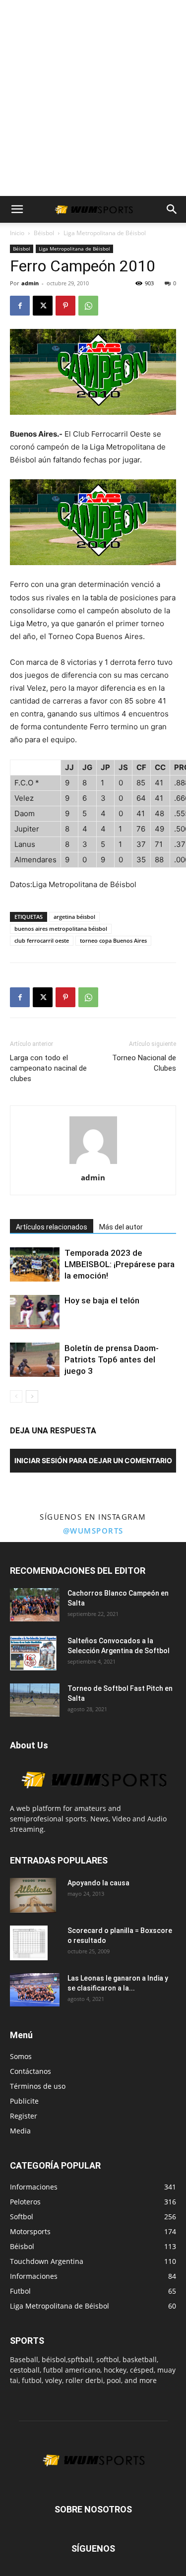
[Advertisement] (93, 98)
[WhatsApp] (88, 306)
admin (30, 283)
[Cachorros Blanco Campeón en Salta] (35, 1605)
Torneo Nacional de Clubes (144, 1063)
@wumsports (93, 1531)
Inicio (17, 233)
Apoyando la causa (98, 1883)
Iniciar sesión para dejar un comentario (93, 1460)
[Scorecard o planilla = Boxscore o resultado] (29, 1943)
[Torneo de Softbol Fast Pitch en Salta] (35, 1700)
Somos (21, 2056)
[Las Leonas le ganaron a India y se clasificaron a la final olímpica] (35, 1990)
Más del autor (121, 1227)
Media (20, 2131)
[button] (17, 209)
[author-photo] (93, 1164)
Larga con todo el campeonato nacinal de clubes (48, 1068)
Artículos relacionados (52, 1227)
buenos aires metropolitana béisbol (61, 929)
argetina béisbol (74, 917)
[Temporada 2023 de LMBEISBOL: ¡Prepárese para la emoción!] (35, 1264)
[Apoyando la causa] (33, 1895)
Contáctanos (31, 2071)
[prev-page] (16, 1396)
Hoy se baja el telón (102, 1300)
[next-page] (32, 1396)
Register (24, 2116)
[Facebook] (20, 306)
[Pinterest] (65, 306)
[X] (43, 306)
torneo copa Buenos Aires (113, 940)
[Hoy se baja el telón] (35, 1312)
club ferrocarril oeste (42, 940)
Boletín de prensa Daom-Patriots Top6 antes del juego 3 (112, 1359)
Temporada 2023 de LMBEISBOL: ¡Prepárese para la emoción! (120, 1264)
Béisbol (44, 233)
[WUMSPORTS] (93, 1798)
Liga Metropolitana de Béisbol (105, 233)
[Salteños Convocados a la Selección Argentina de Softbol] (33, 1653)
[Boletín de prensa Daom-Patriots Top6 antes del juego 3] (35, 1360)
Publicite (24, 2101)
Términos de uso (38, 2086)
